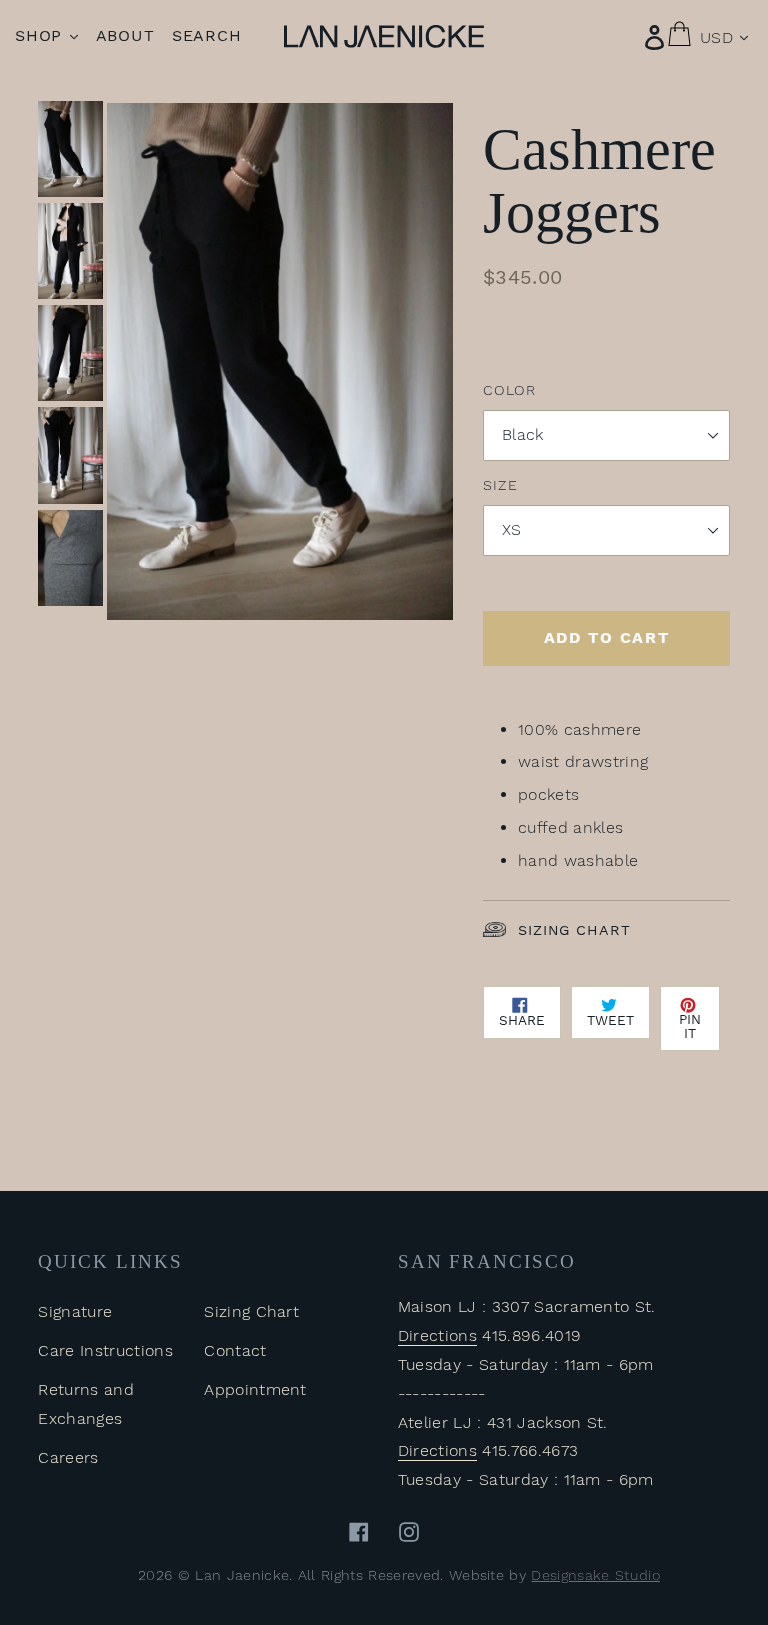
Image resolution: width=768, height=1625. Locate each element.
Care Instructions (105, 1350)
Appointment (255, 1389)
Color (509, 390)
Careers (68, 1457)
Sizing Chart (574, 930)
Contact (235, 1350)
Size (500, 485)
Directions (437, 1335)
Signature (75, 1311)
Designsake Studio (595, 1575)
